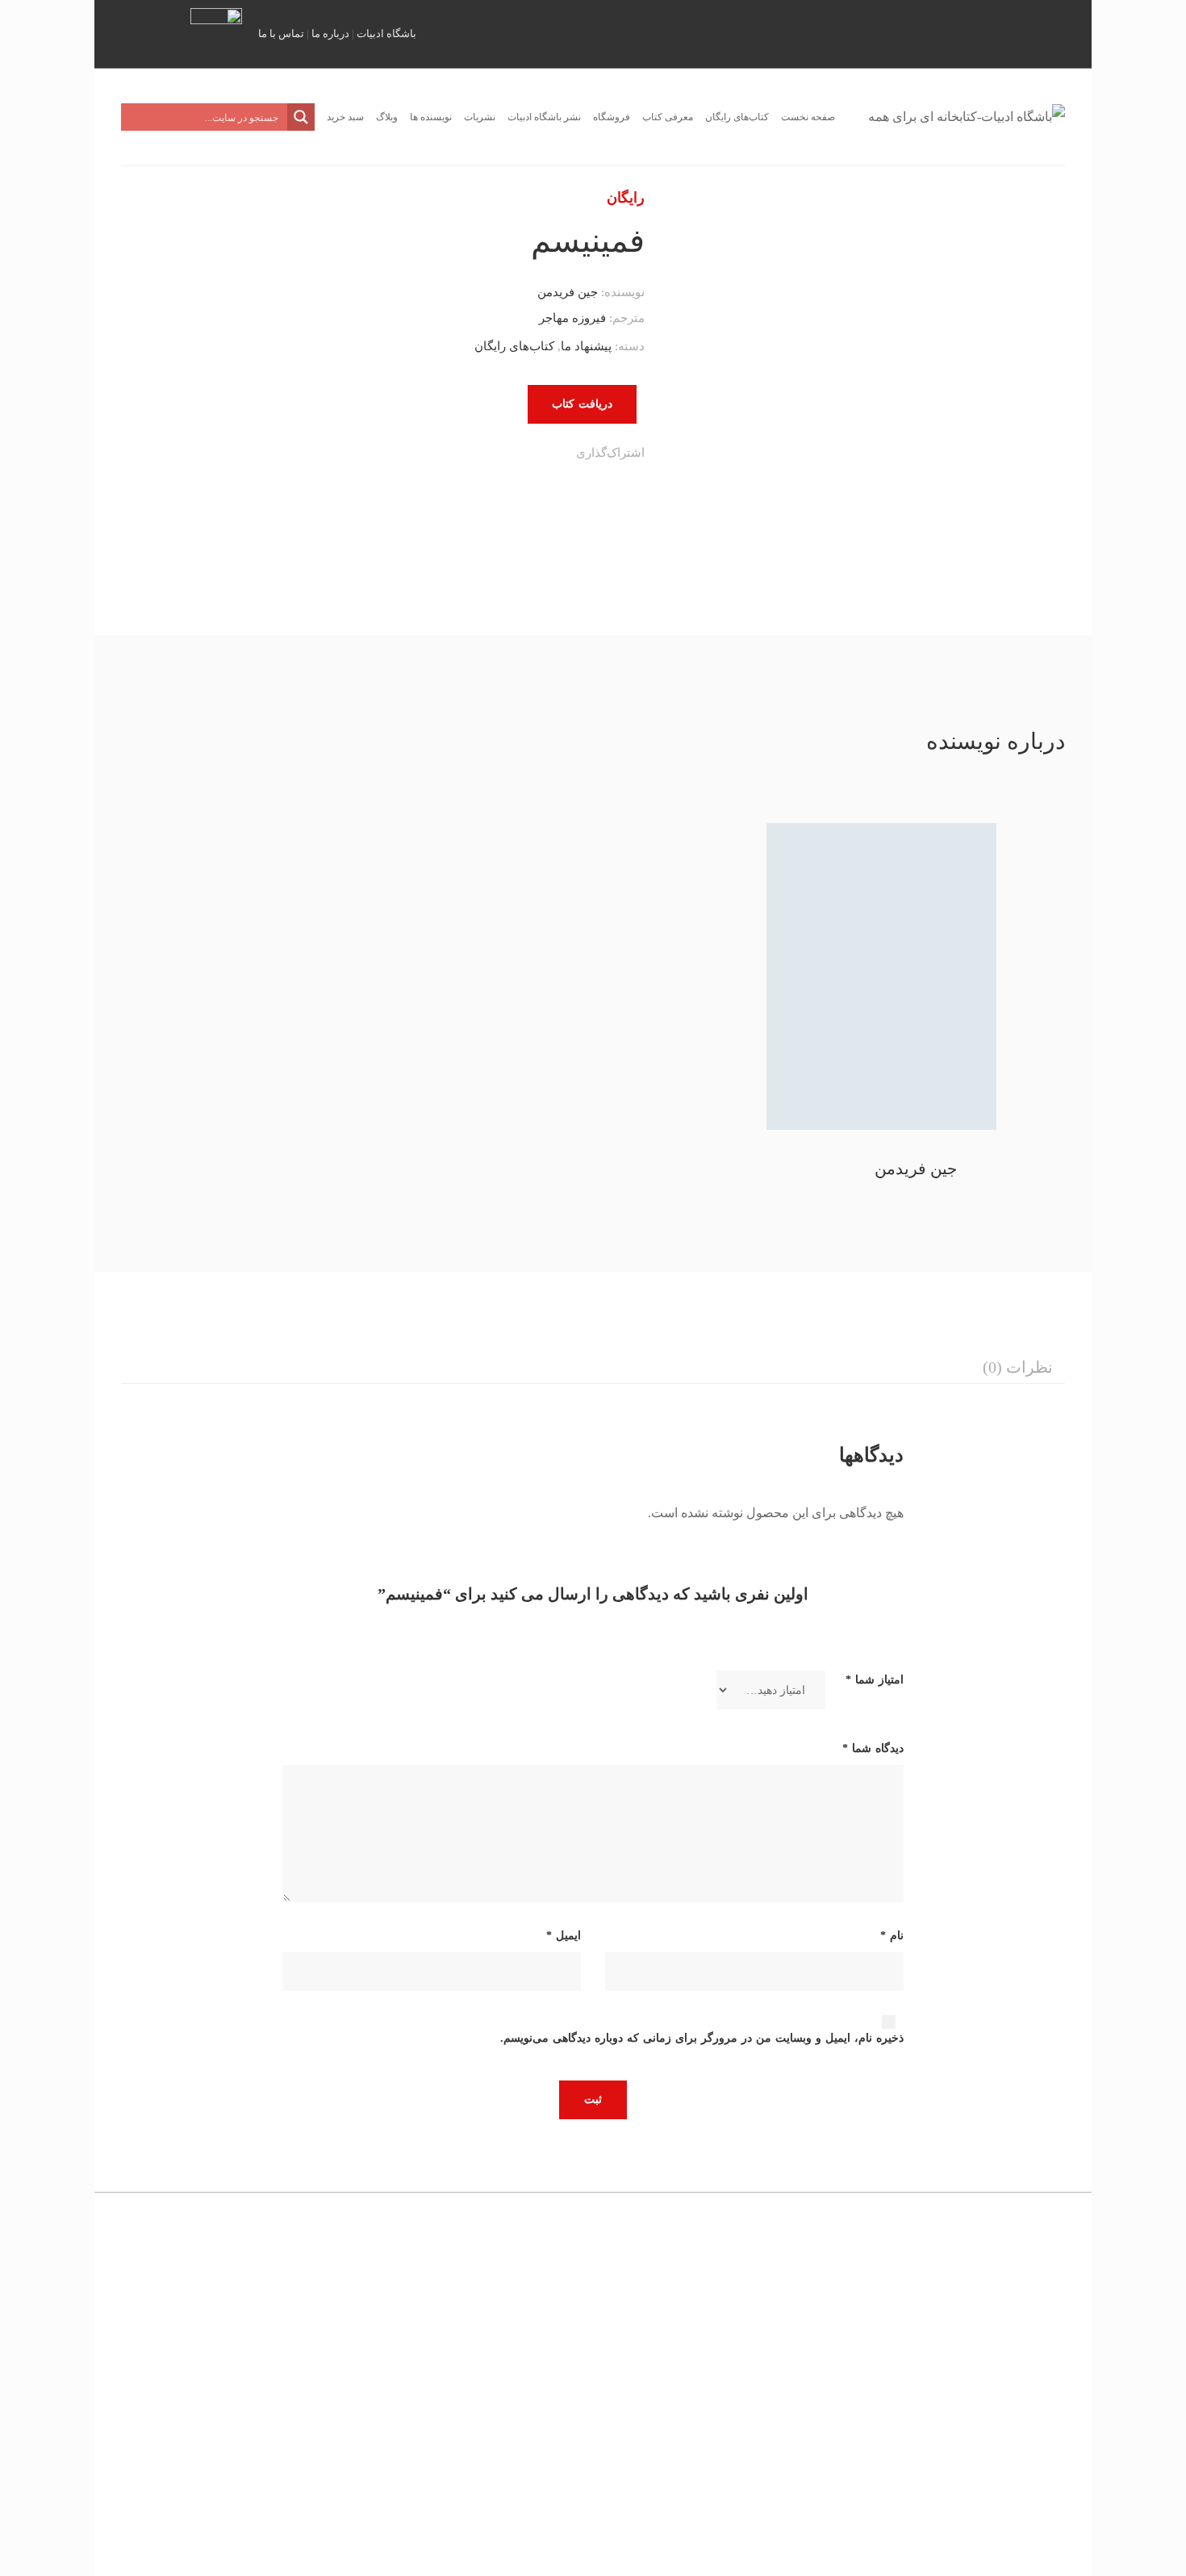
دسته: (630, 346)
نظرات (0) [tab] (1018, 1367)
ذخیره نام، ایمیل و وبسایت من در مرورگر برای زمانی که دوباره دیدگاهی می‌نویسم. (702, 2038)
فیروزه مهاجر (572, 318)
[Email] (437, 455)
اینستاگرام (1000, 32)
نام (892, 1936)
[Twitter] (536, 455)
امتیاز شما (875, 1680)
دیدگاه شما (873, 1748)
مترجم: (625, 318)
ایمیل (1070, 32)
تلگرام (1023, 32)
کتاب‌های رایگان (514, 346)
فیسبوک (1046, 32)
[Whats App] (470, 455)
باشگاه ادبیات (386, 33)
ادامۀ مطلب (310, 2466)
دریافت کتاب (582, 404)
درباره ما (330, 33)
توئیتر (976, 32)
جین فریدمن (568, 292)
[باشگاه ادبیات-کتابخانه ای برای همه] (967, 117)
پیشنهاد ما (586, 346)
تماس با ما (281, 33)
